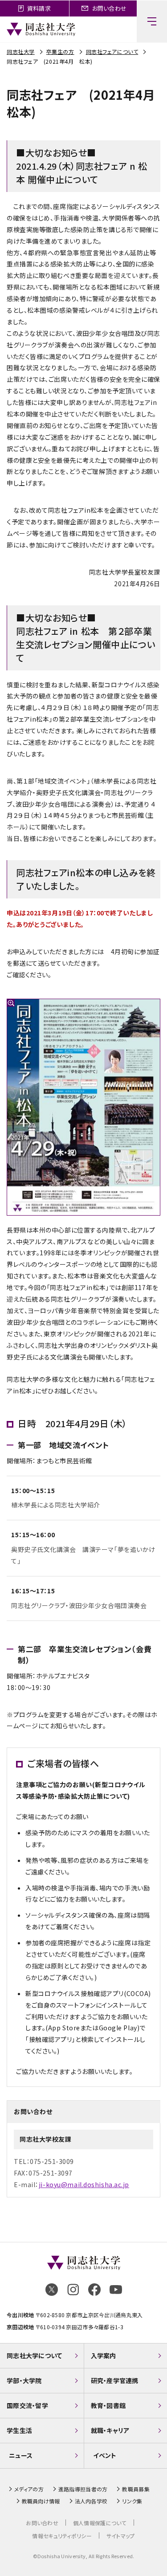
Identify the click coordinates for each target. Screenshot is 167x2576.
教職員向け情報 (41, 2501)
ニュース (21, 2455)
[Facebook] (94, 2290)
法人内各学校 (91, 2501)
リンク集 (132, 2501)
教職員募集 (136, 2489)
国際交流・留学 (27, 2405)
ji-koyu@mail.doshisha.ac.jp (84, 2184)
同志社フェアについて (112, 51)
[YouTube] (116, 2290)
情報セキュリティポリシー (62, 2536)
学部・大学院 (24, 2380)
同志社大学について (35, 2356)
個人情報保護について (100, 2523)
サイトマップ (121, 2536)
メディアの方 (29, 2489)
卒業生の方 (60, 51)
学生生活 (19, 2430)
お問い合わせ (42, 2523)
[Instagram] (73, 2290)
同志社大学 (21, 51)
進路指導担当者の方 (83, 2489)
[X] (52, 2290)
